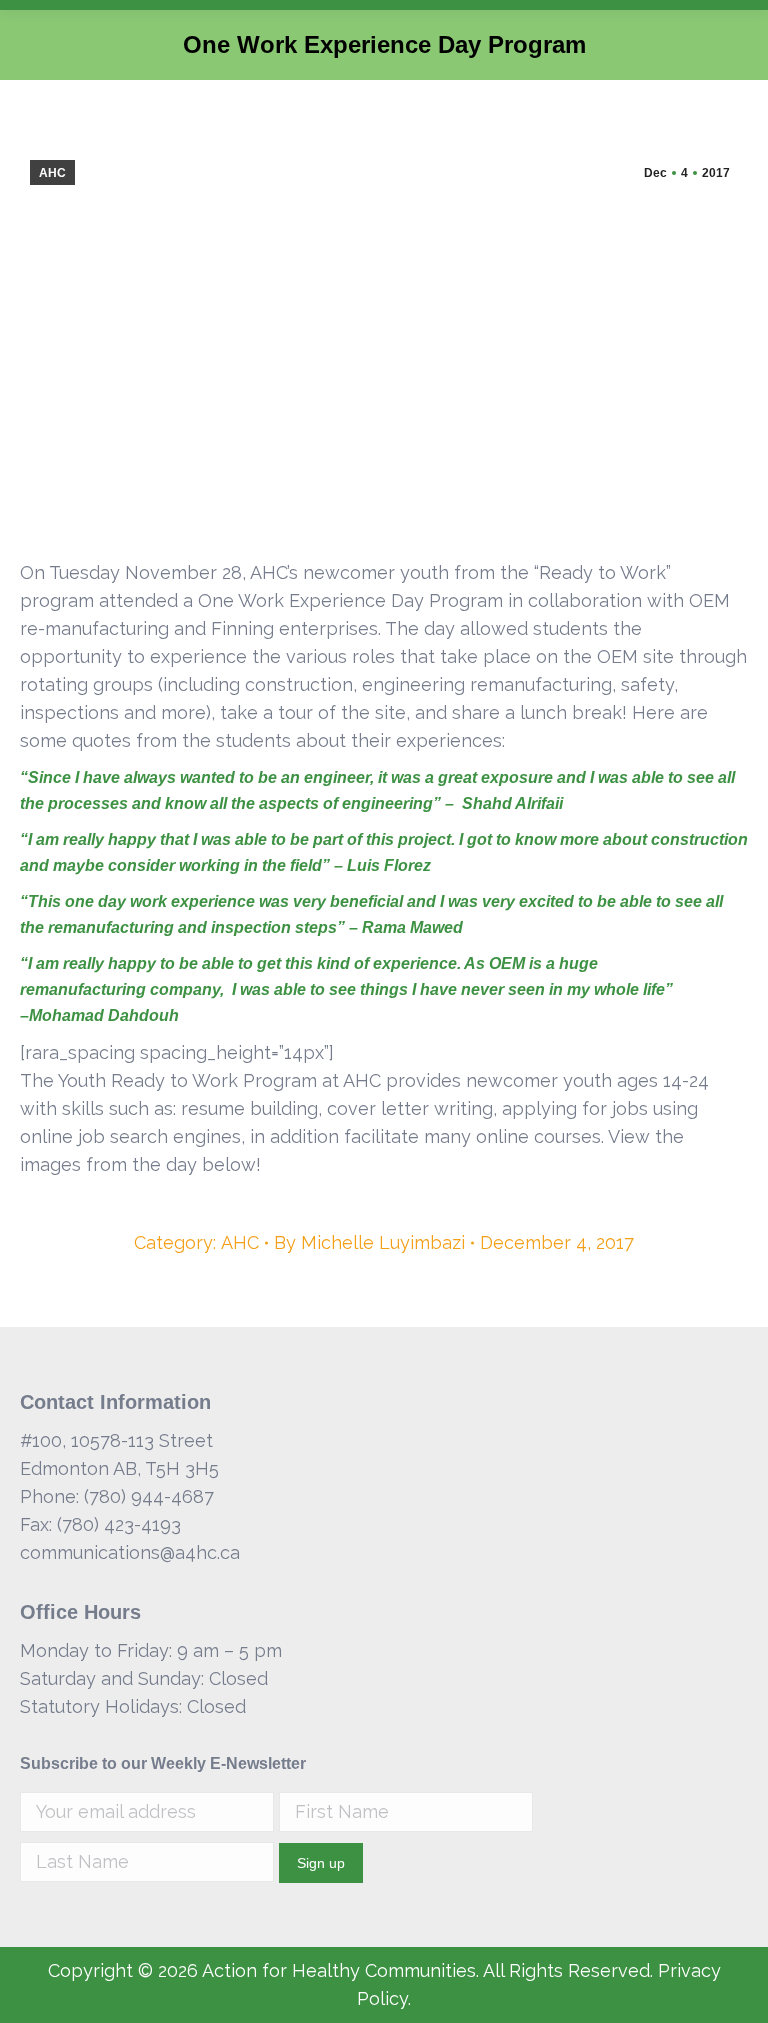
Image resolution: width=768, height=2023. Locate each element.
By (369, 1242)
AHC (52, 173)
